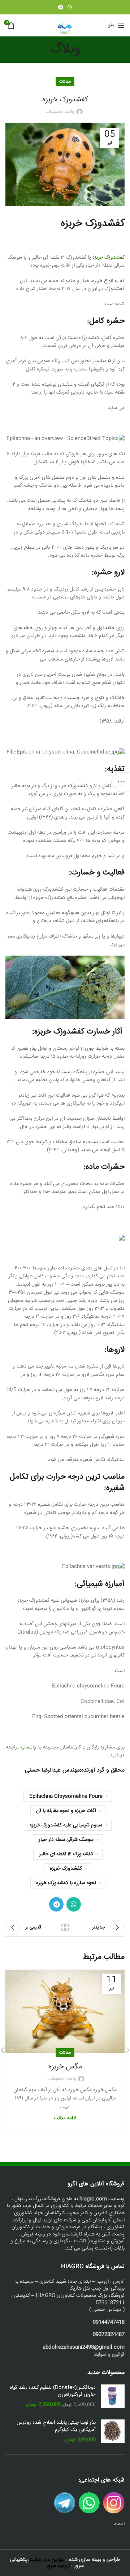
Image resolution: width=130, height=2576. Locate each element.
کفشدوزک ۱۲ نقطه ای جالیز (66, 1854)
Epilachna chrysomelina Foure (66, 1796)
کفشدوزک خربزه (109, 258)
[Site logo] (65, 26)
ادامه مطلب (65, 2118)
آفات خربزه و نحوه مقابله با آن (66, 1811)
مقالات (65, 82)
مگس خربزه (65, 2067)
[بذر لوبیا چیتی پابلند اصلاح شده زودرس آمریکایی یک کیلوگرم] (113, 2432)
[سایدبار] (121, 782)
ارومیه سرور (58, 2566)
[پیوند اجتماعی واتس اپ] (70, 7)
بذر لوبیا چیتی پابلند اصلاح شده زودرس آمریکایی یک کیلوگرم (56, 2426)
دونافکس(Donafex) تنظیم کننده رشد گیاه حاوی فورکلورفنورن (53, 2391)
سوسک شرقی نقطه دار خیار (66, 1840)
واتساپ (29, 1747)
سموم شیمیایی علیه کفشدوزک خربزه (66, 1825)
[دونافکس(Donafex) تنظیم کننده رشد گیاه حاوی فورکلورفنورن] (113, 2397)
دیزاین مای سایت (47, 2560)
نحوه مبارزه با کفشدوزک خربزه (66, 1883)
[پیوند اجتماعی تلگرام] (61, 7)
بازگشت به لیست (65, 1927)
